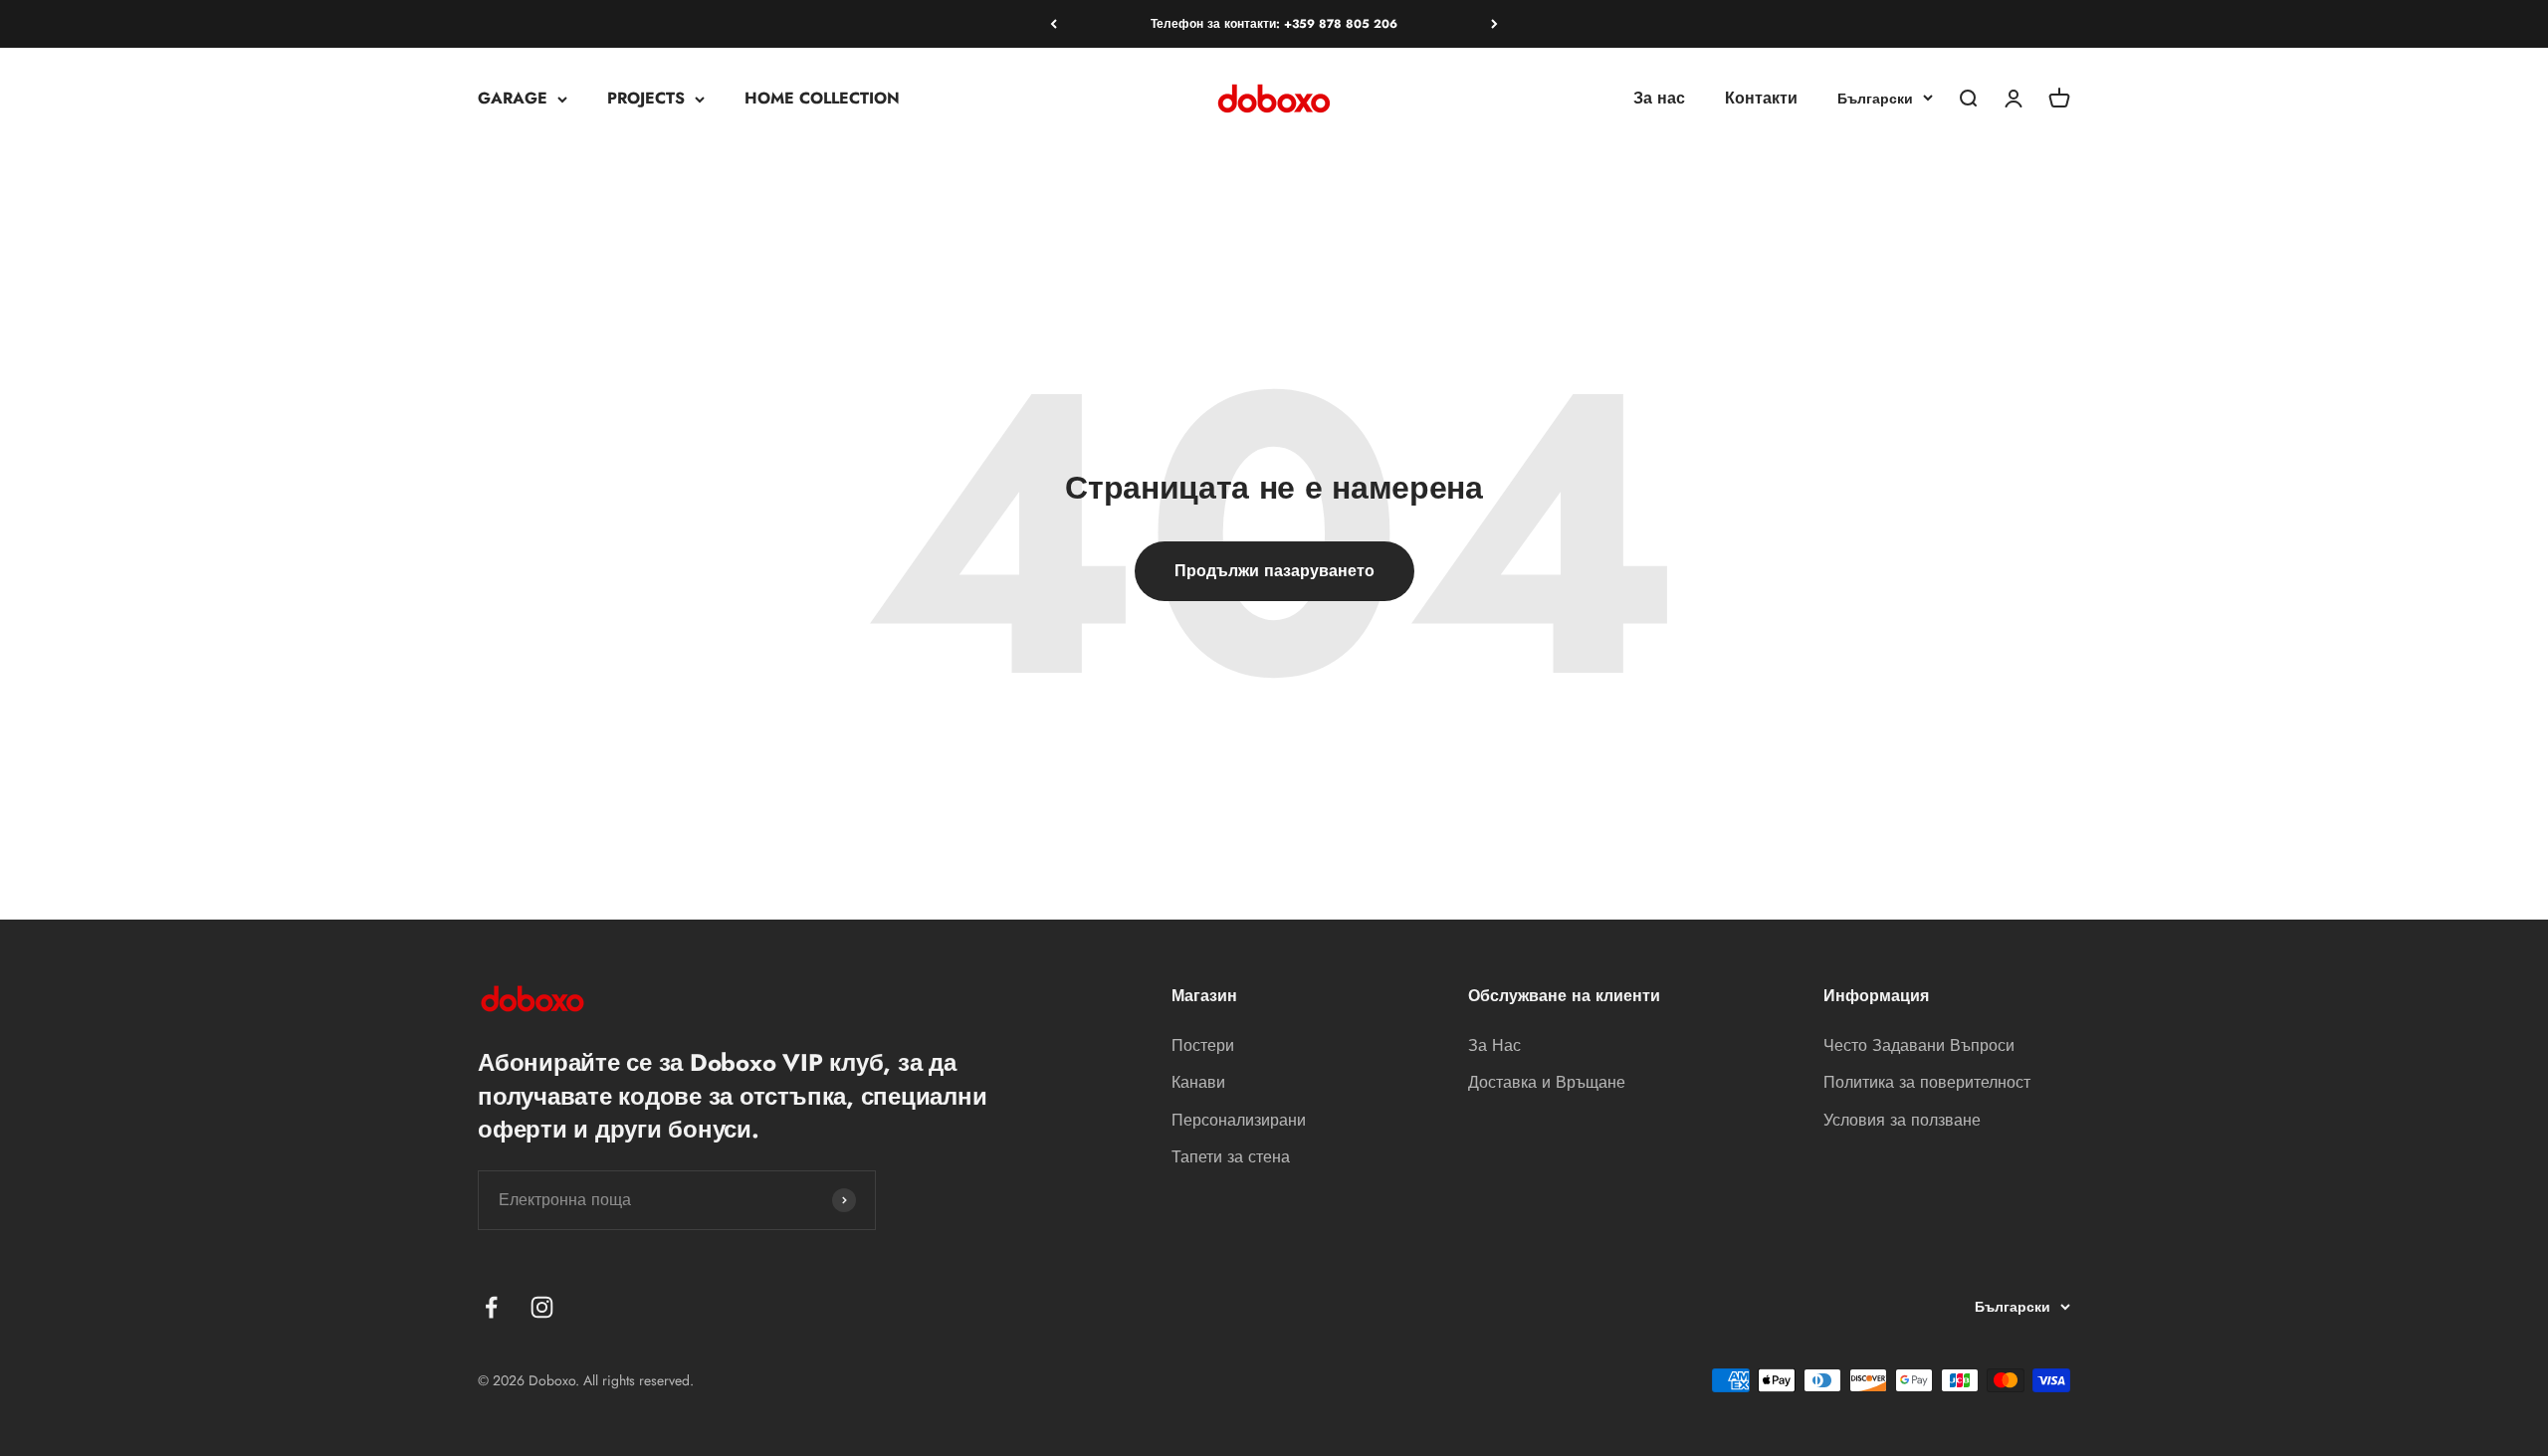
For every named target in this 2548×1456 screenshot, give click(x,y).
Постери (1203, 1045)
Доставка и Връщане (1547, 1082)
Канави (1198, 1082)
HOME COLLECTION (822, 99)
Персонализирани (1239, 1120)
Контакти (1761, 99)
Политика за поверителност (1927, 1082)
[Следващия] (1494, 24)
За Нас (1494, 1045)
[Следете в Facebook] (491, 1307)
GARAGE (513, 99)
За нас (1659, 99)
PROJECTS (646, 99)
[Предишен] (1054, 24)
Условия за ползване (1902, 1120)
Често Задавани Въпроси (1919, 1045)
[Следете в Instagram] (542, 1307)
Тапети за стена (1231, 1157)
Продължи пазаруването (1274, 571)
